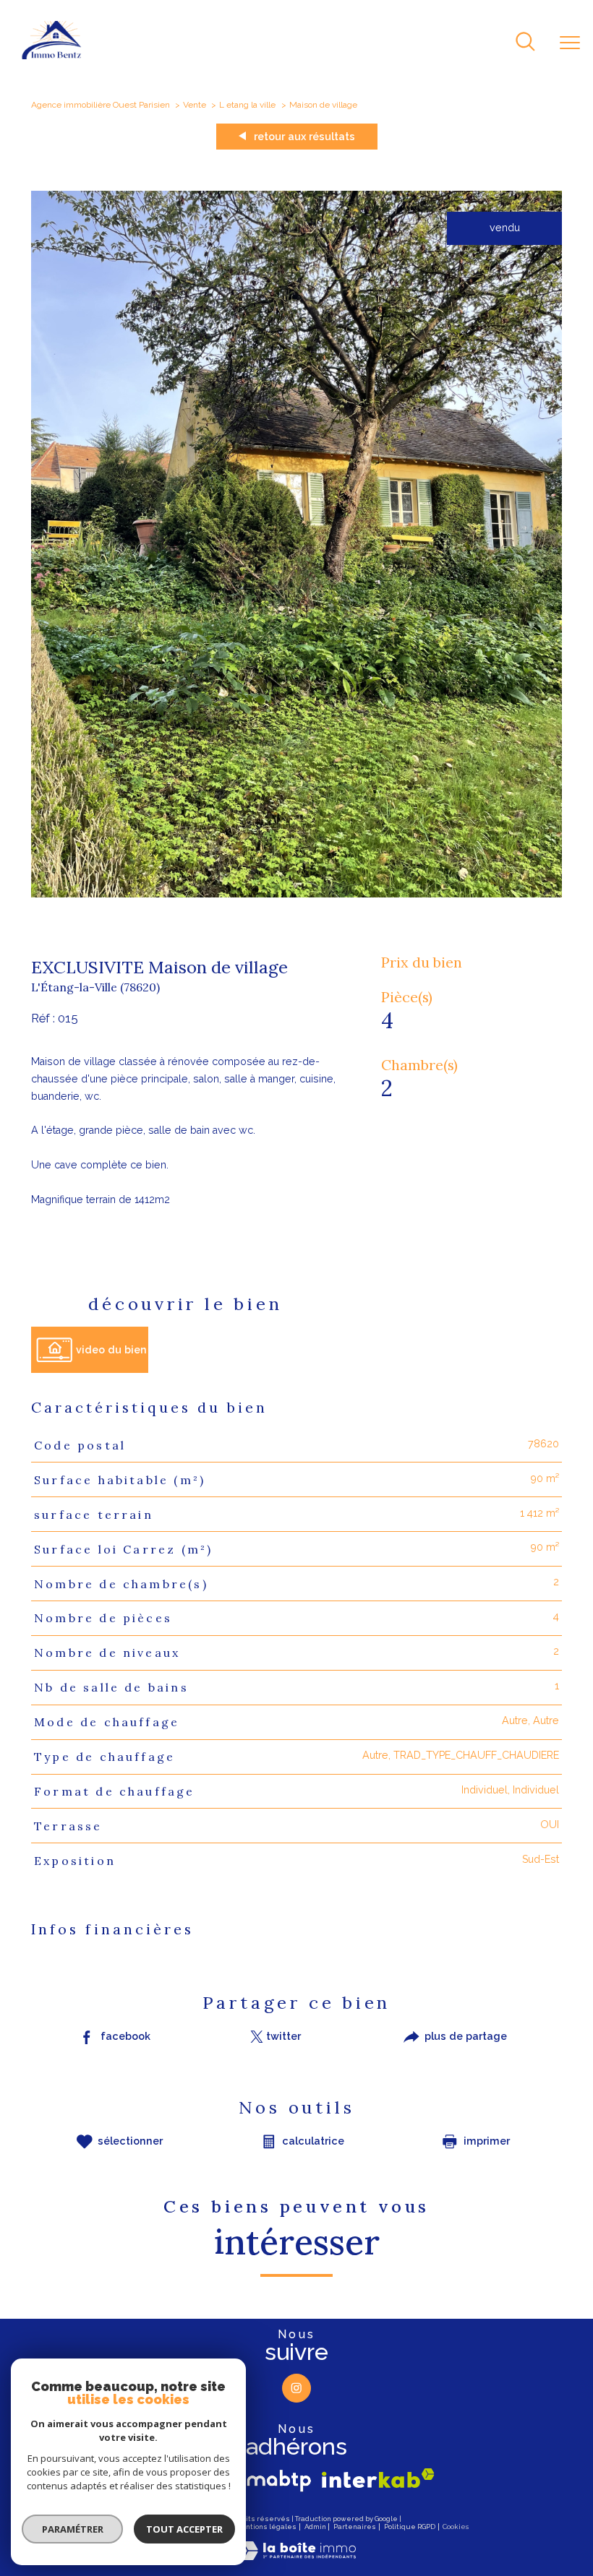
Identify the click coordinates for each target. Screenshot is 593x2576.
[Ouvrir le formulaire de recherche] (525, 43)
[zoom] (296, 894)
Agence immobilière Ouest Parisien (101, 105)
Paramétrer (73, 2529)
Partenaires (355, 2527)
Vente (195, 105)
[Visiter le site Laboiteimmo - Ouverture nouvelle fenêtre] (296, 2556)
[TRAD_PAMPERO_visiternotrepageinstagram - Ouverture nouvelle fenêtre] (296, 2388)
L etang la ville (247, 105)
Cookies (456, 2527)
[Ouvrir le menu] (570, 43)
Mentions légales (265, 2527)
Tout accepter (184, 2529)
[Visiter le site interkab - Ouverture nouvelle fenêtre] (378, 2478)
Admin (315, 2527)
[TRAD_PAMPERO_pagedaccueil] (52, 56)
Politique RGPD (410, 2527)
